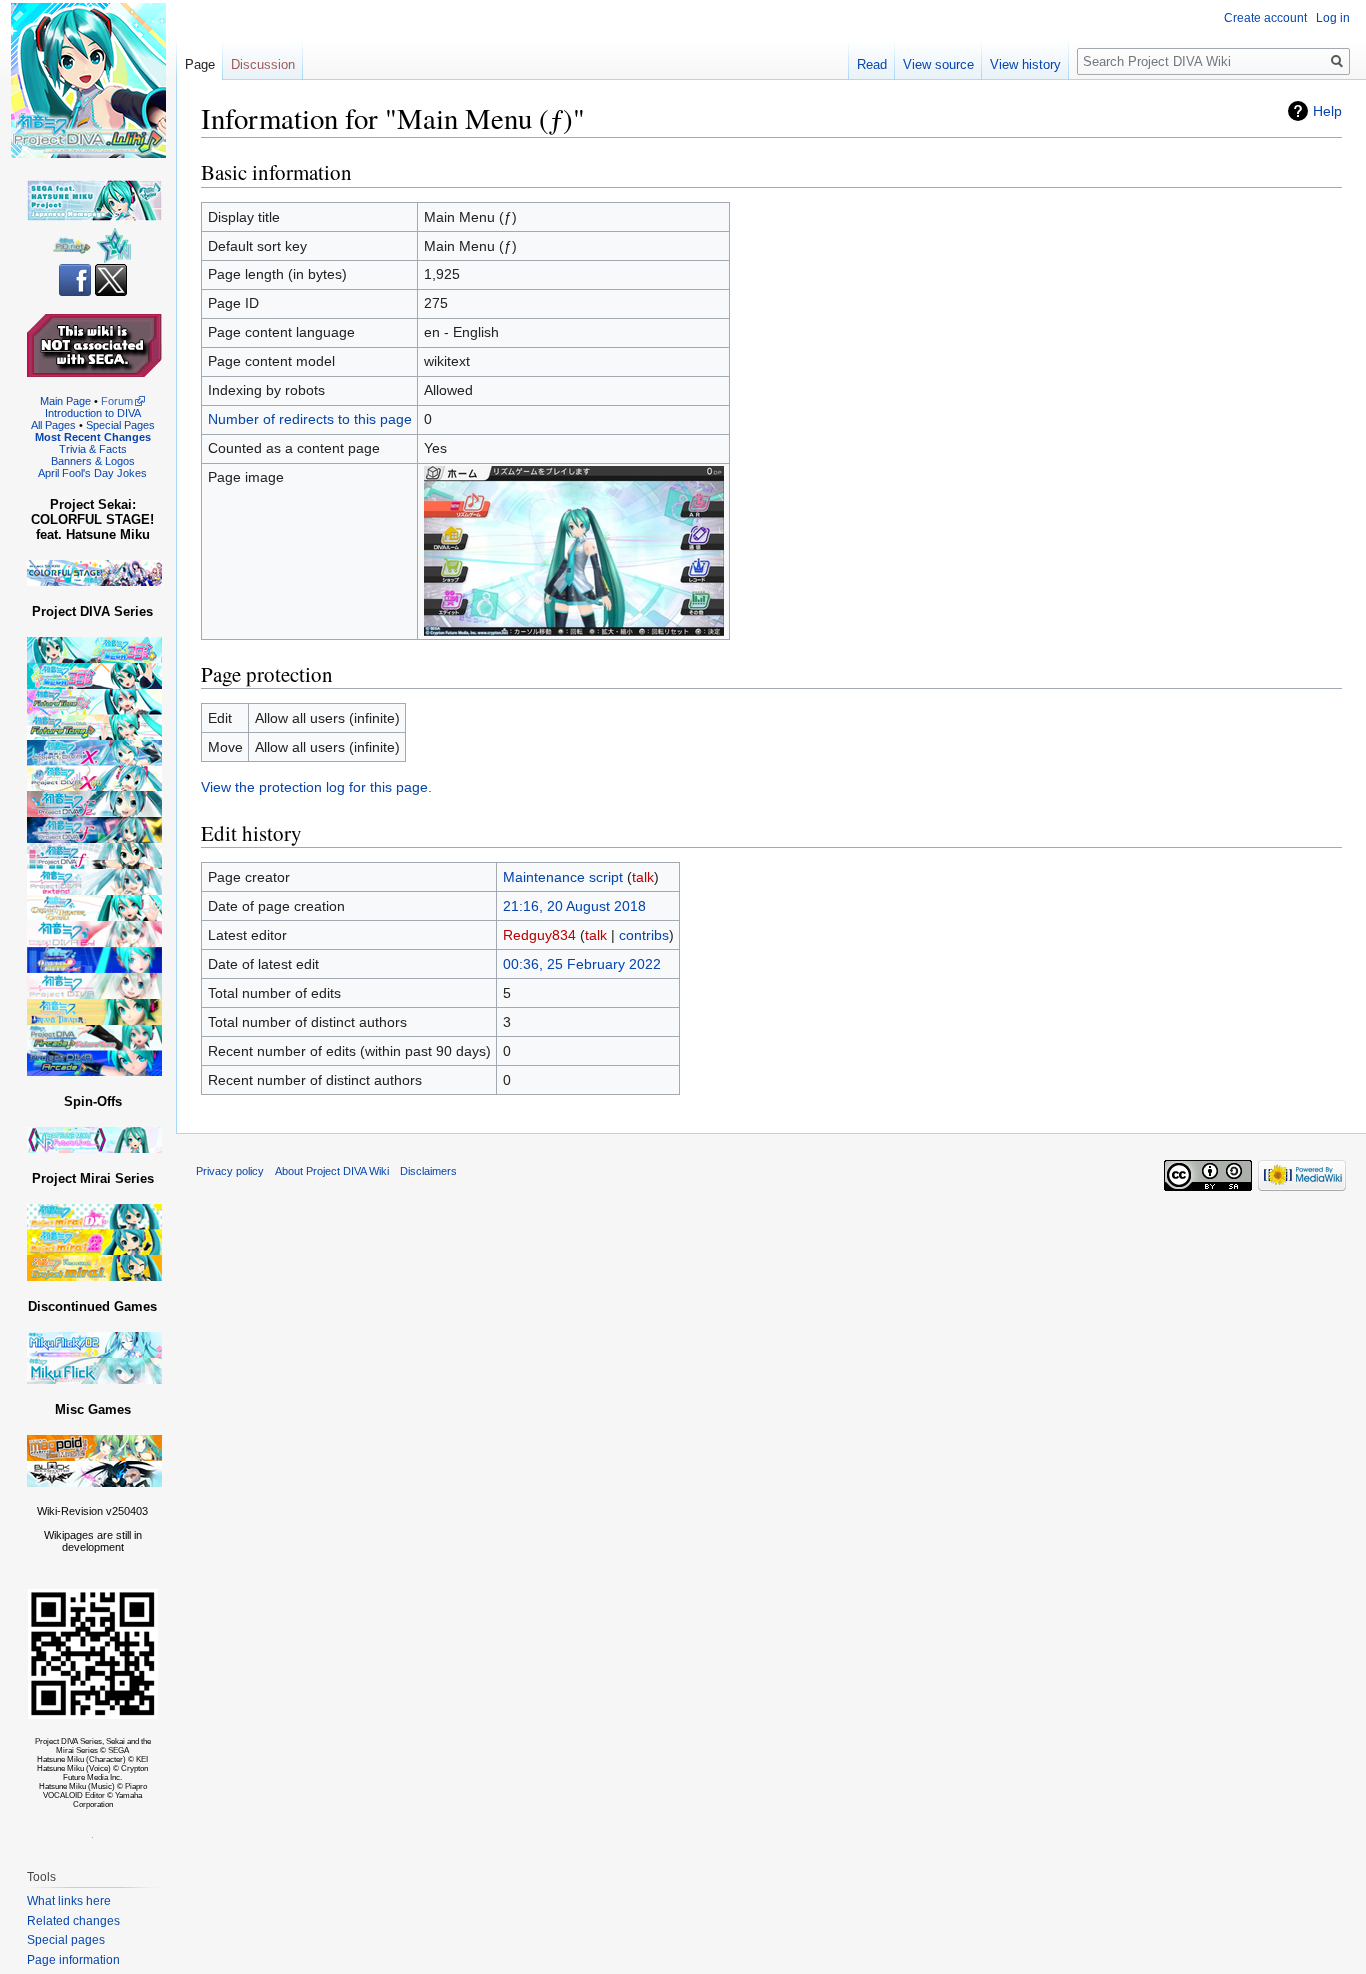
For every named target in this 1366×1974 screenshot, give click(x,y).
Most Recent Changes (93, 437)
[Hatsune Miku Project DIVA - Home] (94, 985)
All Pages (53, 425)
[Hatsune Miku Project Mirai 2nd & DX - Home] (94, 1228)
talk (643, 877)
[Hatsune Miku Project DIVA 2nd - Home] (94, 933)
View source (938, 64)
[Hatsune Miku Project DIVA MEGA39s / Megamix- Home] (94, 675)
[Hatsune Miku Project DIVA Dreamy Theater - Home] (94, 1011)
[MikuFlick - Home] (94, 1370)
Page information (73, 1960)
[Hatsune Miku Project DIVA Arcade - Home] (94, 1049)
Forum (117, 401)
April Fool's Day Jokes (92, 473)
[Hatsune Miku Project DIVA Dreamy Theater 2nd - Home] (94, 959)
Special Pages (120, 425)
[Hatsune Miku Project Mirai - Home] (94, 1267)
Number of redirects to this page (310, 419)
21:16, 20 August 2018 (574, 906)
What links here (69, 1901)
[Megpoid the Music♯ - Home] (94, 1447)
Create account (1265, 18)
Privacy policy (230, 1171)
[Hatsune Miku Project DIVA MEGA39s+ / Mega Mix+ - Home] (94, 649)
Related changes (73, 1921)
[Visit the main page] (88, 80)
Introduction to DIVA (93, 413)
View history (1025, 64)
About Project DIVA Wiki (332, 1171)
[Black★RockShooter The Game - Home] (94, 1473)
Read (872, 64)
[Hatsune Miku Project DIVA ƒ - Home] (94, 855)
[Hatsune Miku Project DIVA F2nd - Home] (94, 803)
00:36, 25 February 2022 (582, 964)
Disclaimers (428, 1171)
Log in (1333, 18)
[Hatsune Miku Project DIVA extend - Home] (94, 881)
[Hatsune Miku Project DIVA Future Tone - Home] (94, 713)
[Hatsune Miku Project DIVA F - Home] (94, 829)
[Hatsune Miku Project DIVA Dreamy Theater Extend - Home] (94, 907)
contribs (644, 935)
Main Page (65, 401)
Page (200, 64)
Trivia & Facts (93, 449)
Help (1327, 111)
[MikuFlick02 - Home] (94, 1344)
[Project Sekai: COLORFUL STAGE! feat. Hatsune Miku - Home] (94, 572)
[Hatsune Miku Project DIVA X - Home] (94, 764)
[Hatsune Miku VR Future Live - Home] (94, 1139)
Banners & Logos (93, 461)
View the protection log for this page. (316, 787)
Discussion (263, 64)
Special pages (66, 1940)
